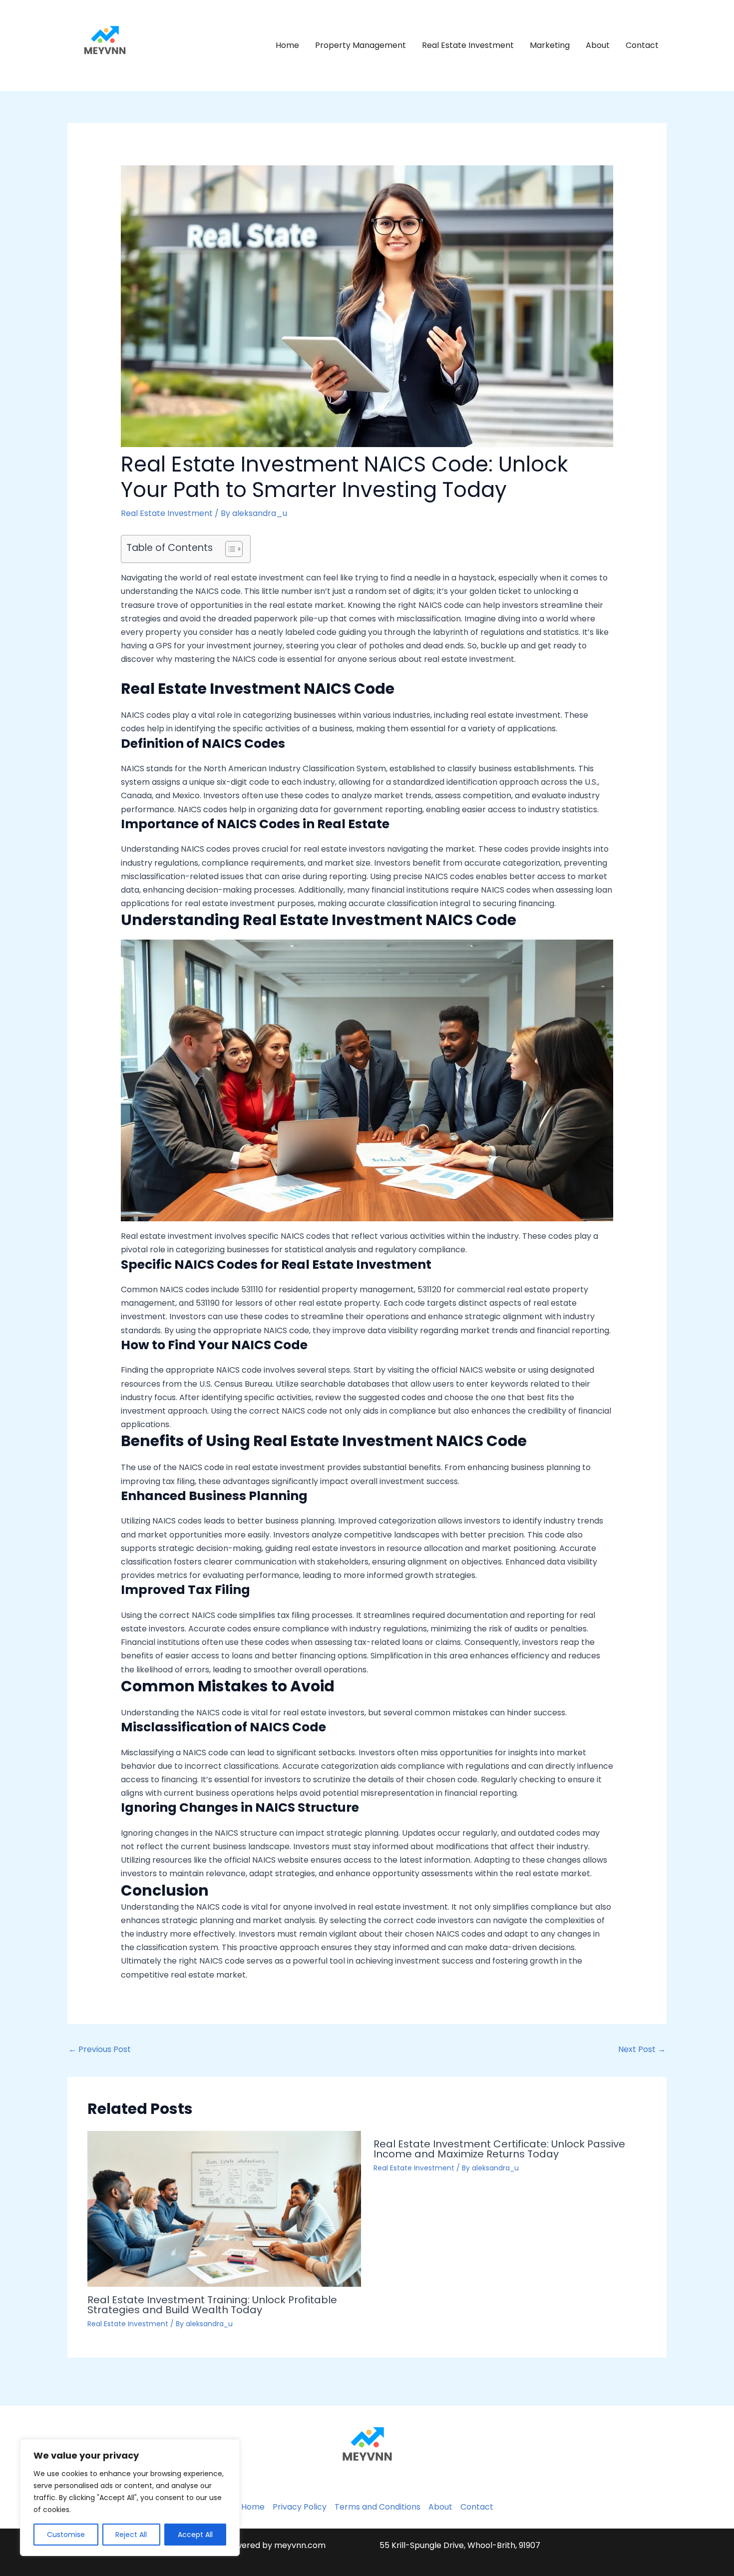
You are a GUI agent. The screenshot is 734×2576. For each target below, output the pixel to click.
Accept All (195, 2535)
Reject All (131, 2535)
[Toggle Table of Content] (229, 549)
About (598, 45)
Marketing (550, 45)
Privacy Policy (300, 2507)
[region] (130, 2498)
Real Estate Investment (468, 45)
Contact (642, 45)
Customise (66, 2535)
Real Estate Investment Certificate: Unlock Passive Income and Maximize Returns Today (499, 2149)
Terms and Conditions (377, 2507)
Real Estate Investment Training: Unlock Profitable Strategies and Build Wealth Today (212, 2305)
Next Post (642, 2049)
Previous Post (100, 2049)
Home (287, 45)
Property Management (361, 45)
